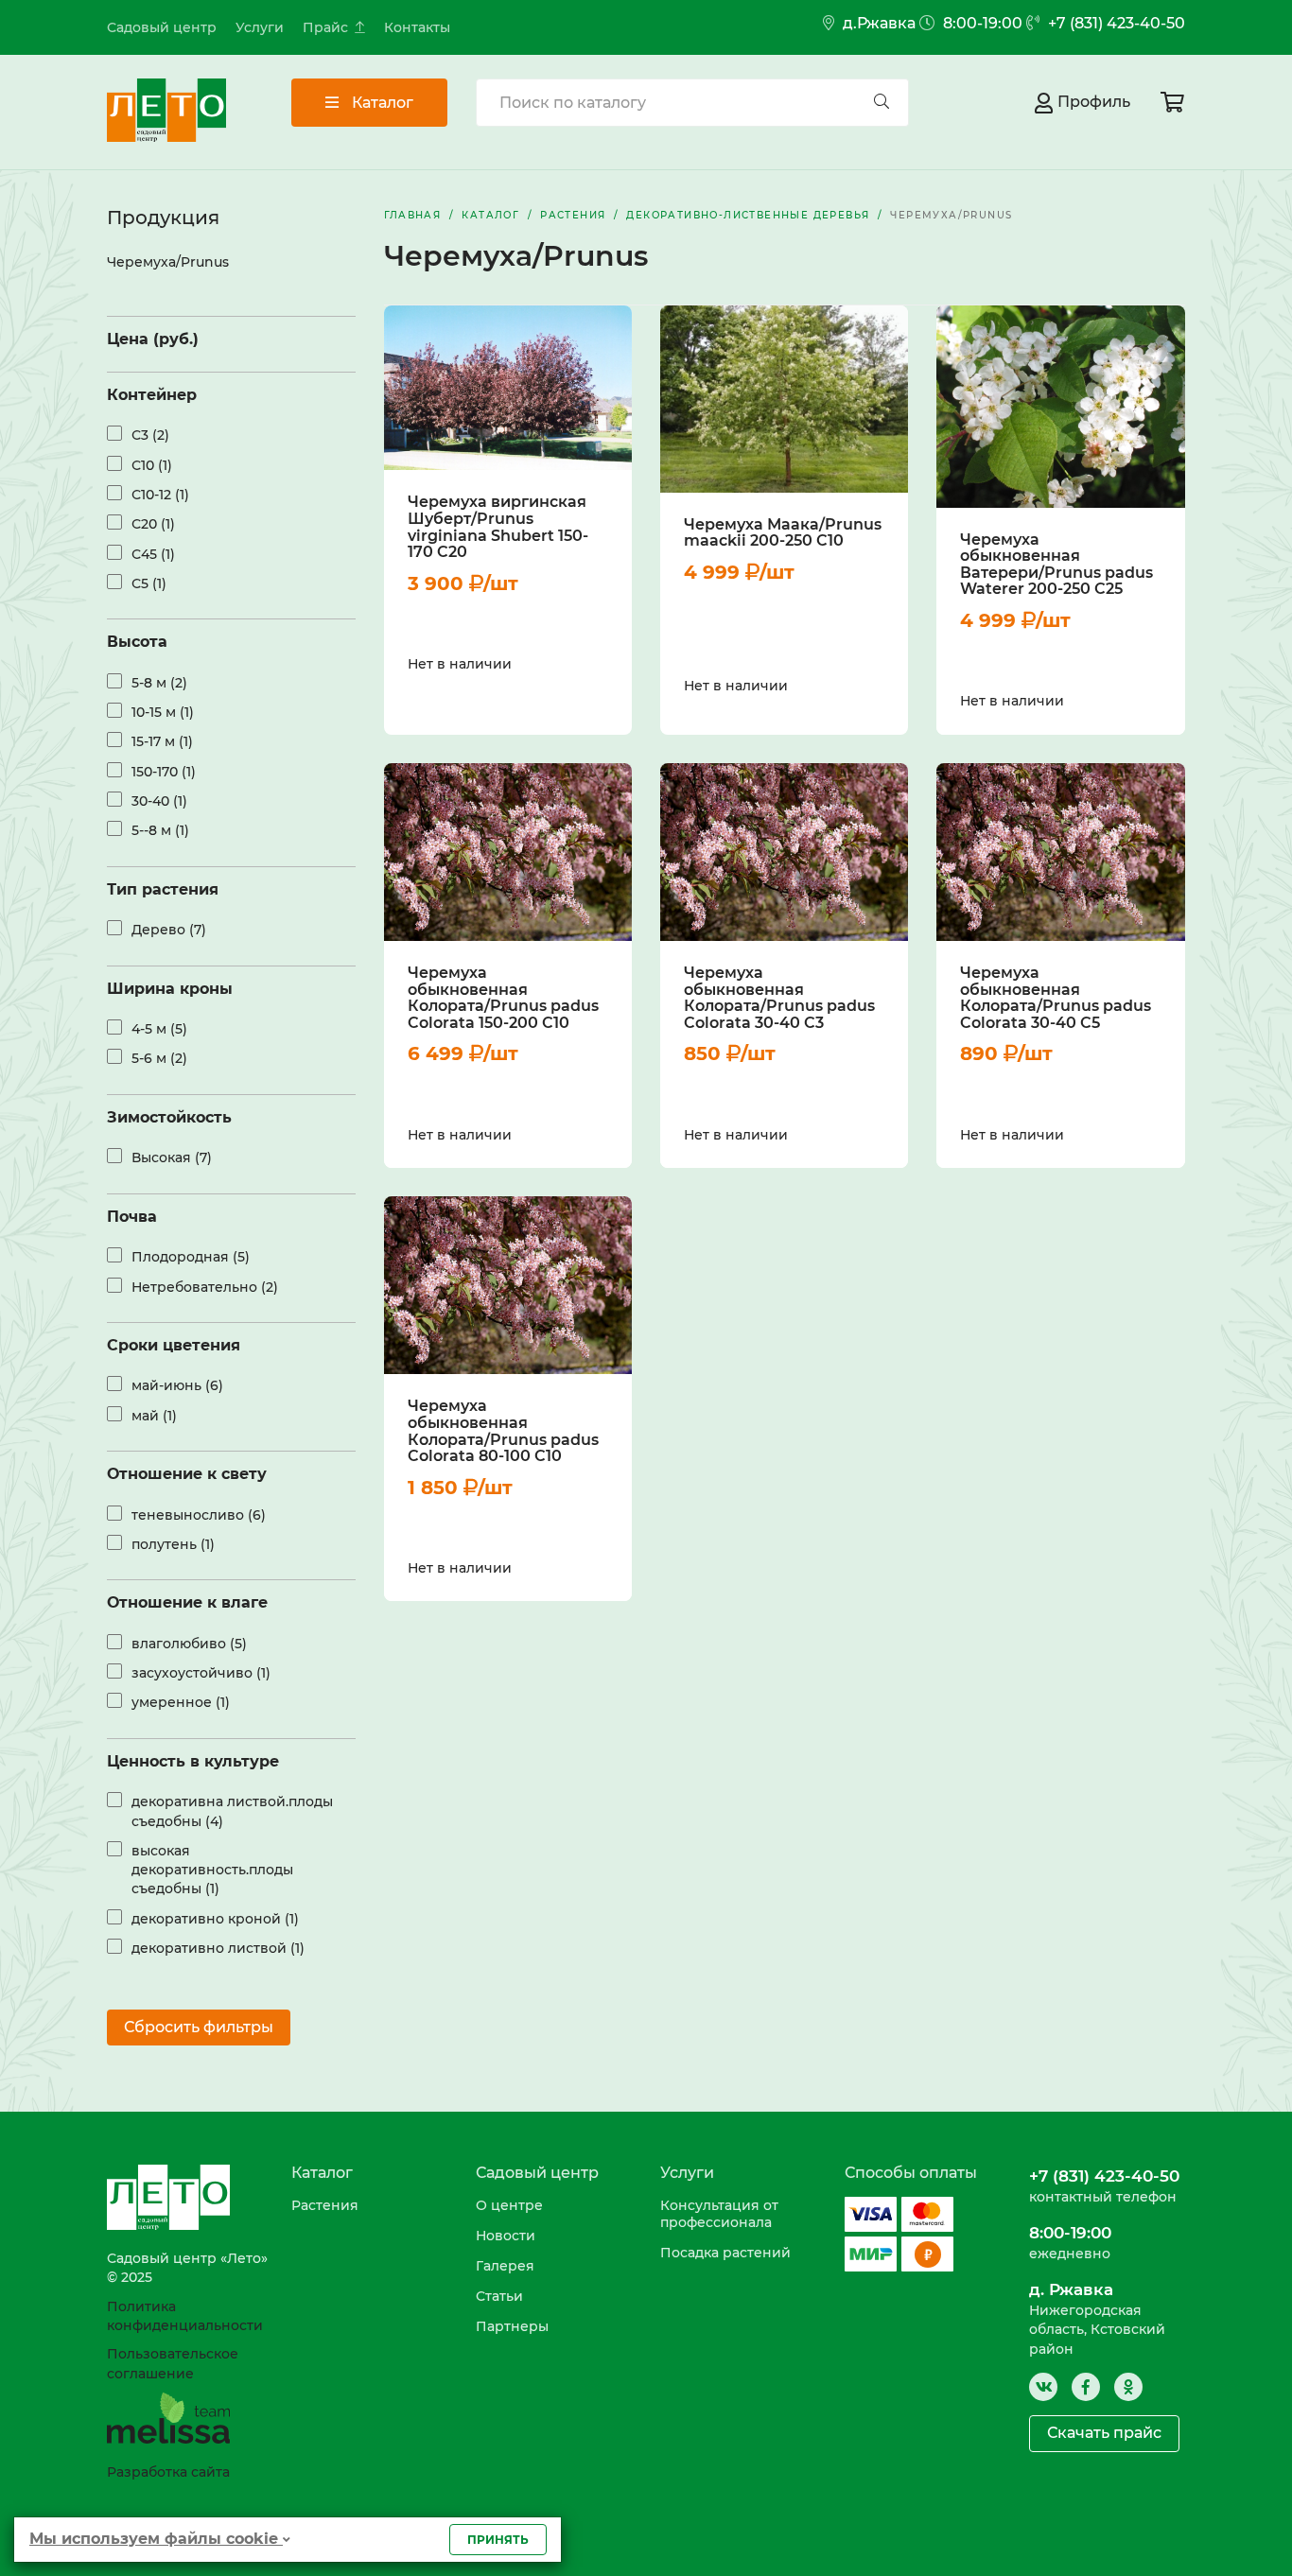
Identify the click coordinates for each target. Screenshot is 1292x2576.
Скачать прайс (1104, 2433)
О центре (509, 2205)
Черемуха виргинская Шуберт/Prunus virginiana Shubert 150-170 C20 (498, 527)
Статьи (499, 2296)
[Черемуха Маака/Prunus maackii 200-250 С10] (784, 399)
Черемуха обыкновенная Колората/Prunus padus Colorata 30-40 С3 (779, 998)
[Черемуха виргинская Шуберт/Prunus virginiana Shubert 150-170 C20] (508, 388)
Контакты (417, 27)
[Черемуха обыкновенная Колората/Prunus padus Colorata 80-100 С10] (508, 1285)
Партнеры (512, 2326)
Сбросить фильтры (199, 2027)
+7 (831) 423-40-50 (1115, 23)
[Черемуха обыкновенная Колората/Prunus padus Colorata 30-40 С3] (784, 852)
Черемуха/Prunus (168, 262)
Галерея (505, 2266)
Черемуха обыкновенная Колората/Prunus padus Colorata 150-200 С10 (503, 998)
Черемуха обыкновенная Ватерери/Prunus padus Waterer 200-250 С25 (1056, 565)
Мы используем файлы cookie (156, 2539)
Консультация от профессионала (719, 2214)
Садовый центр (162, 27)
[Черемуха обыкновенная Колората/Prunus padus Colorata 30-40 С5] (1060, 852)
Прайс (325, 27)
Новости (506, 2236)
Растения (325, 2205)
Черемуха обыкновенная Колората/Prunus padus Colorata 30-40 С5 (1056, 998)
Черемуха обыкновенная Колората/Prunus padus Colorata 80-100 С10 (503, 1431)
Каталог (381, 103)
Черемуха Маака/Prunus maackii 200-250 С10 (783, 533)
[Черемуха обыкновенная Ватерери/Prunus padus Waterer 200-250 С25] (1060, 407)
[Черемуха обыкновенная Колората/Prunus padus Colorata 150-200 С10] (508, 852)
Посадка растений (725, 2253)
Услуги (260, 27)
